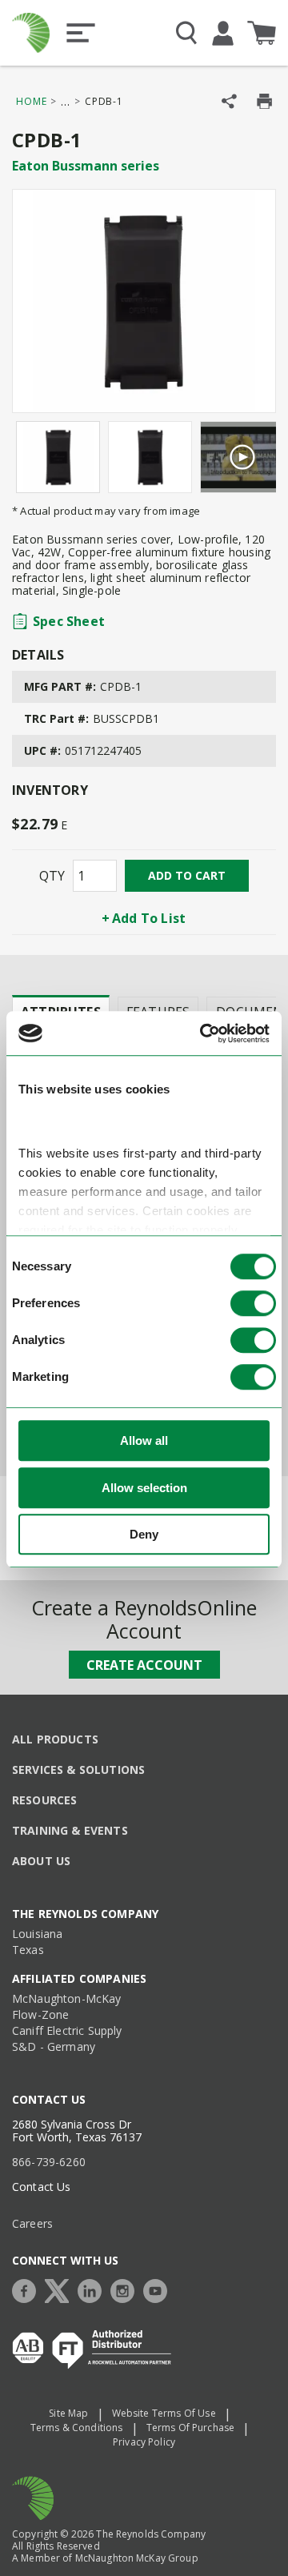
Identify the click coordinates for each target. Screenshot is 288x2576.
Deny (144, 1535)
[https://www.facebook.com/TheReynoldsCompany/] (28, 2289)
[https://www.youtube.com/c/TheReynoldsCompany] (159, 2289)
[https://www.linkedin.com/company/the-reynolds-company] (94, 2289)
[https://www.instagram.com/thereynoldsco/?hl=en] (126, 2289)
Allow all (144, 1441)
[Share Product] (229, 101)
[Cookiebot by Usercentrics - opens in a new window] (203, 1033)
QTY (52, 876)
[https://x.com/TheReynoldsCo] (61, 2289)
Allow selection (144, 1488)
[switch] (253, 1304)
